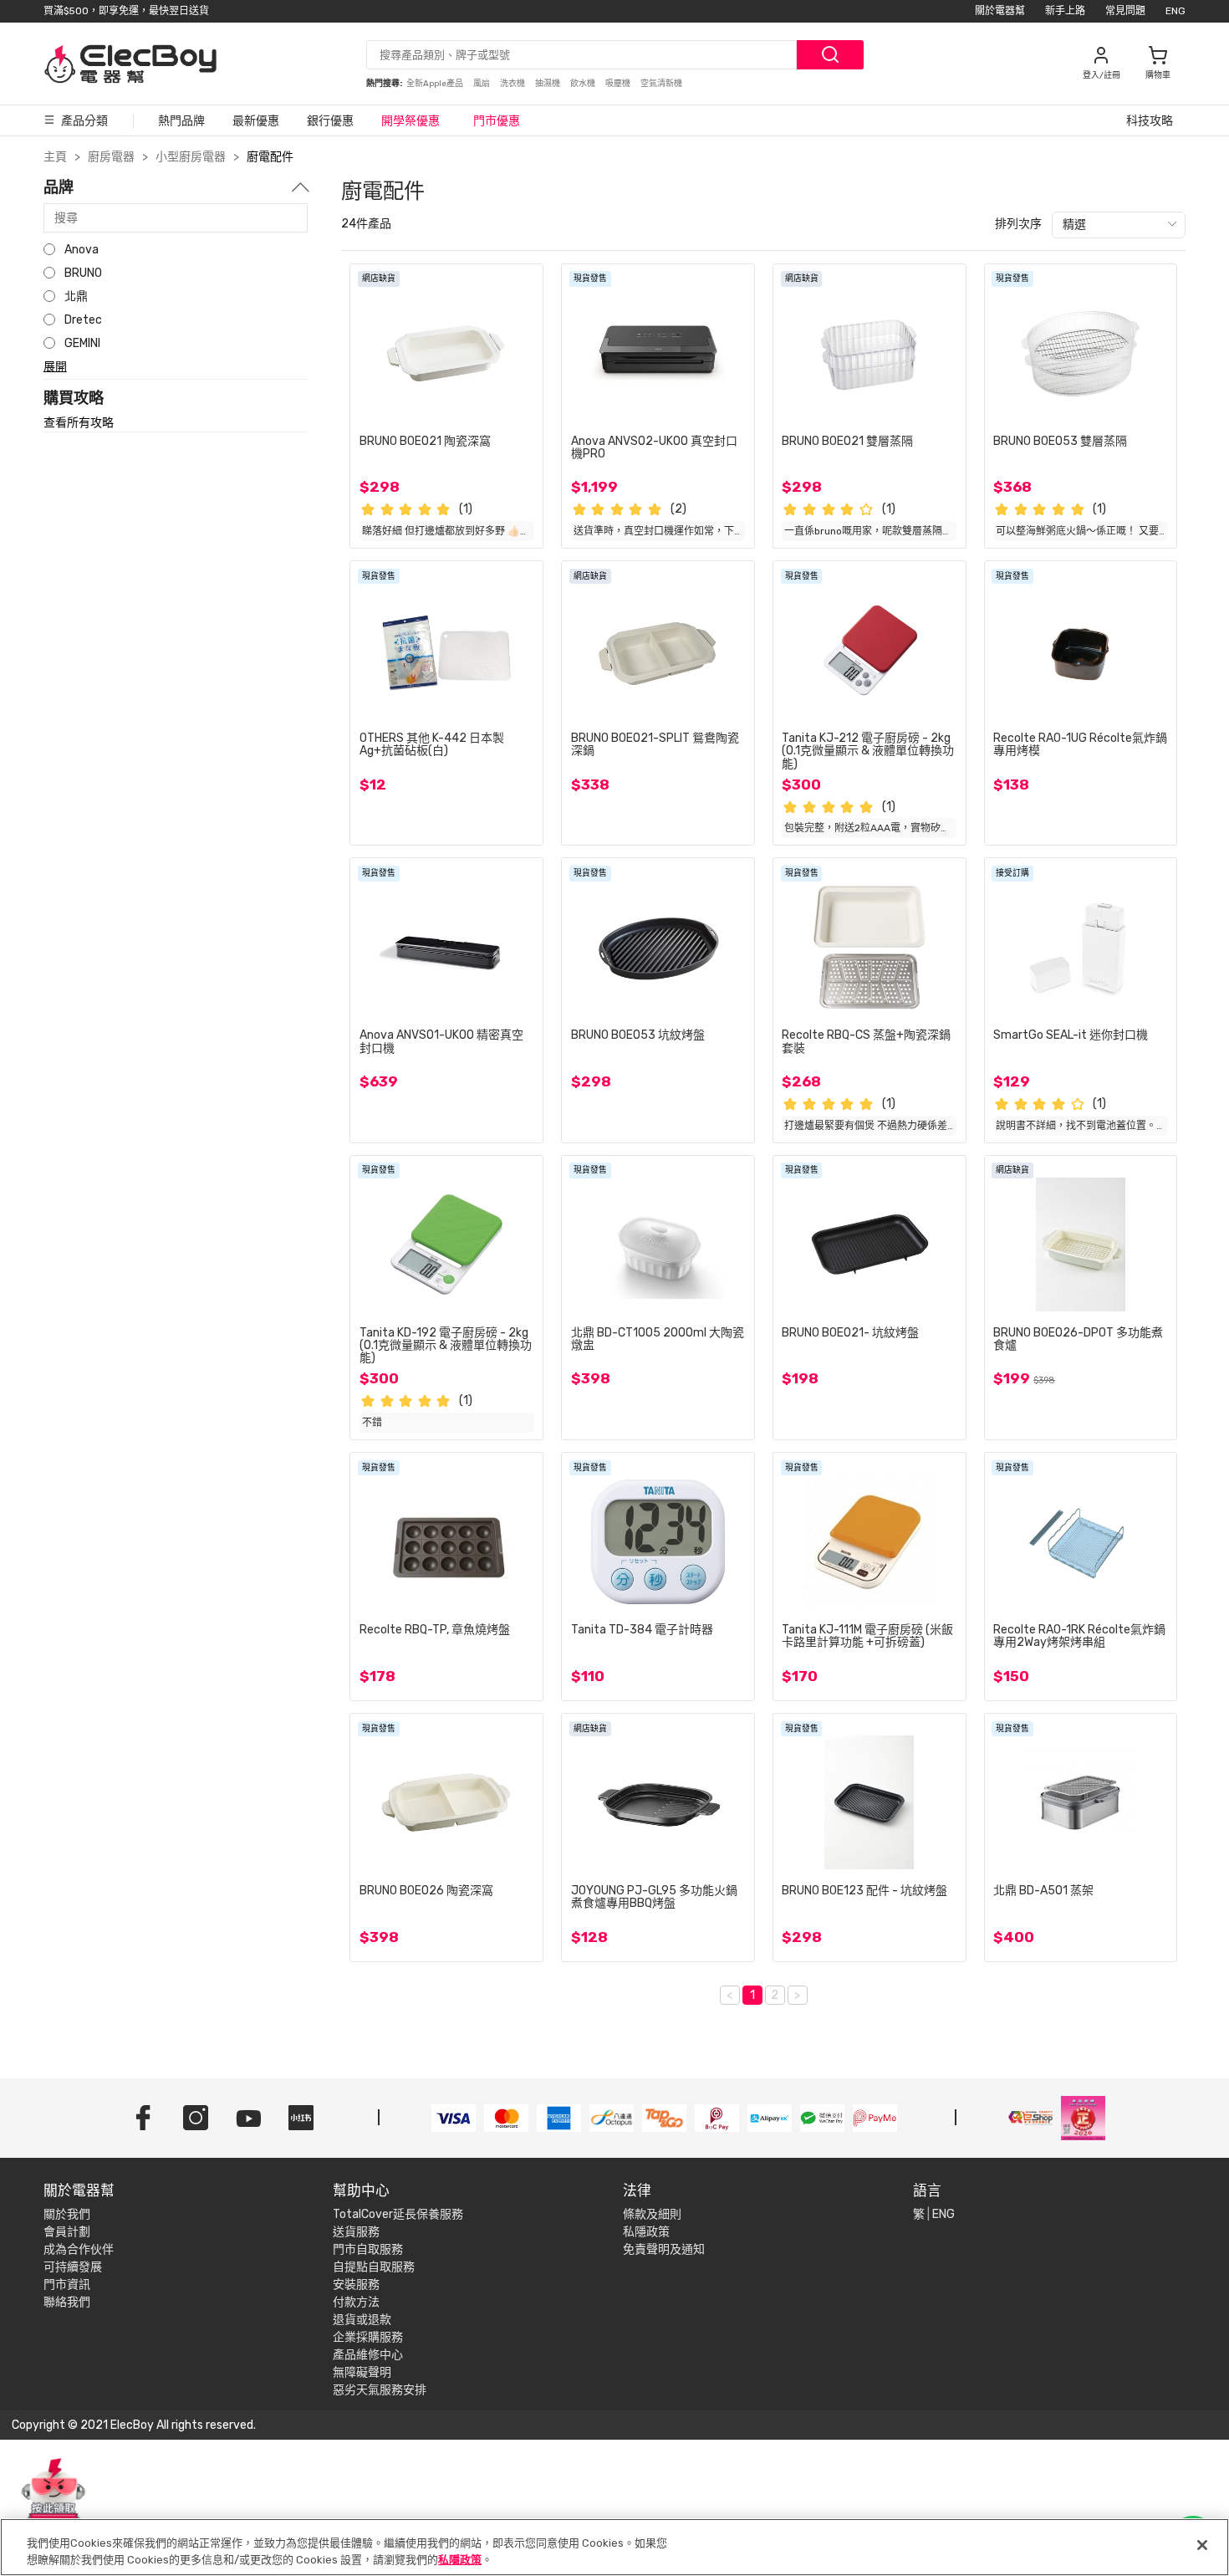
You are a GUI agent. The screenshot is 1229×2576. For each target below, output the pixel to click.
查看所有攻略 (79, 424)
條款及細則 (652, 2214)
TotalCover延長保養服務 (398, 2214)
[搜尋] (830, 55)
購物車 (1158, 75)
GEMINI (82, 343)
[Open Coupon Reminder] (54, 2499)
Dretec (83, 320)
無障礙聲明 (362, 2372)
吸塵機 (619, 84)
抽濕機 (548, 84)
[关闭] (1202, 2545)
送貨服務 (356, 2232)
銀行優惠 (330, 121)
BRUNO (83, 273)
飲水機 (584, 84)
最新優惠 (256, 121)
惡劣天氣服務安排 (380, 2390)
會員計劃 (67, 2232)
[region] (614, 2547)
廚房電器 (111, 157)
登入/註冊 (1102, 75)
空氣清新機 (661, 84)
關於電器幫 (1000, 11)
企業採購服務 (368, 2337)
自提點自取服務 (374, 2267)
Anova (82, 250)
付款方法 (356, 2302)
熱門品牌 (181, 121)
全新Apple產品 (436, 84)
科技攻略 (1150, 121)
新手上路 (1065, 11)
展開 (55, 367)
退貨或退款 (362, 2320)
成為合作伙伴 (79, 2249)
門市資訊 (67, 2285)
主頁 (55, 157)
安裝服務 (356, 2285)
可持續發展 (73, 2267)
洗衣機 (513, 84)
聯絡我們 (67, 2302)
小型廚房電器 (191, 157)
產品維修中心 (368, 2355)
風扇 (482, 84)
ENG (1175, 11)
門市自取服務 (368, 2249)
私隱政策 (646, 2232)
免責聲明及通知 (664, 2249)
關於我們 (67, 2214)
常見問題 (1125, 11)
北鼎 (76, 296)
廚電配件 (270, 157)
